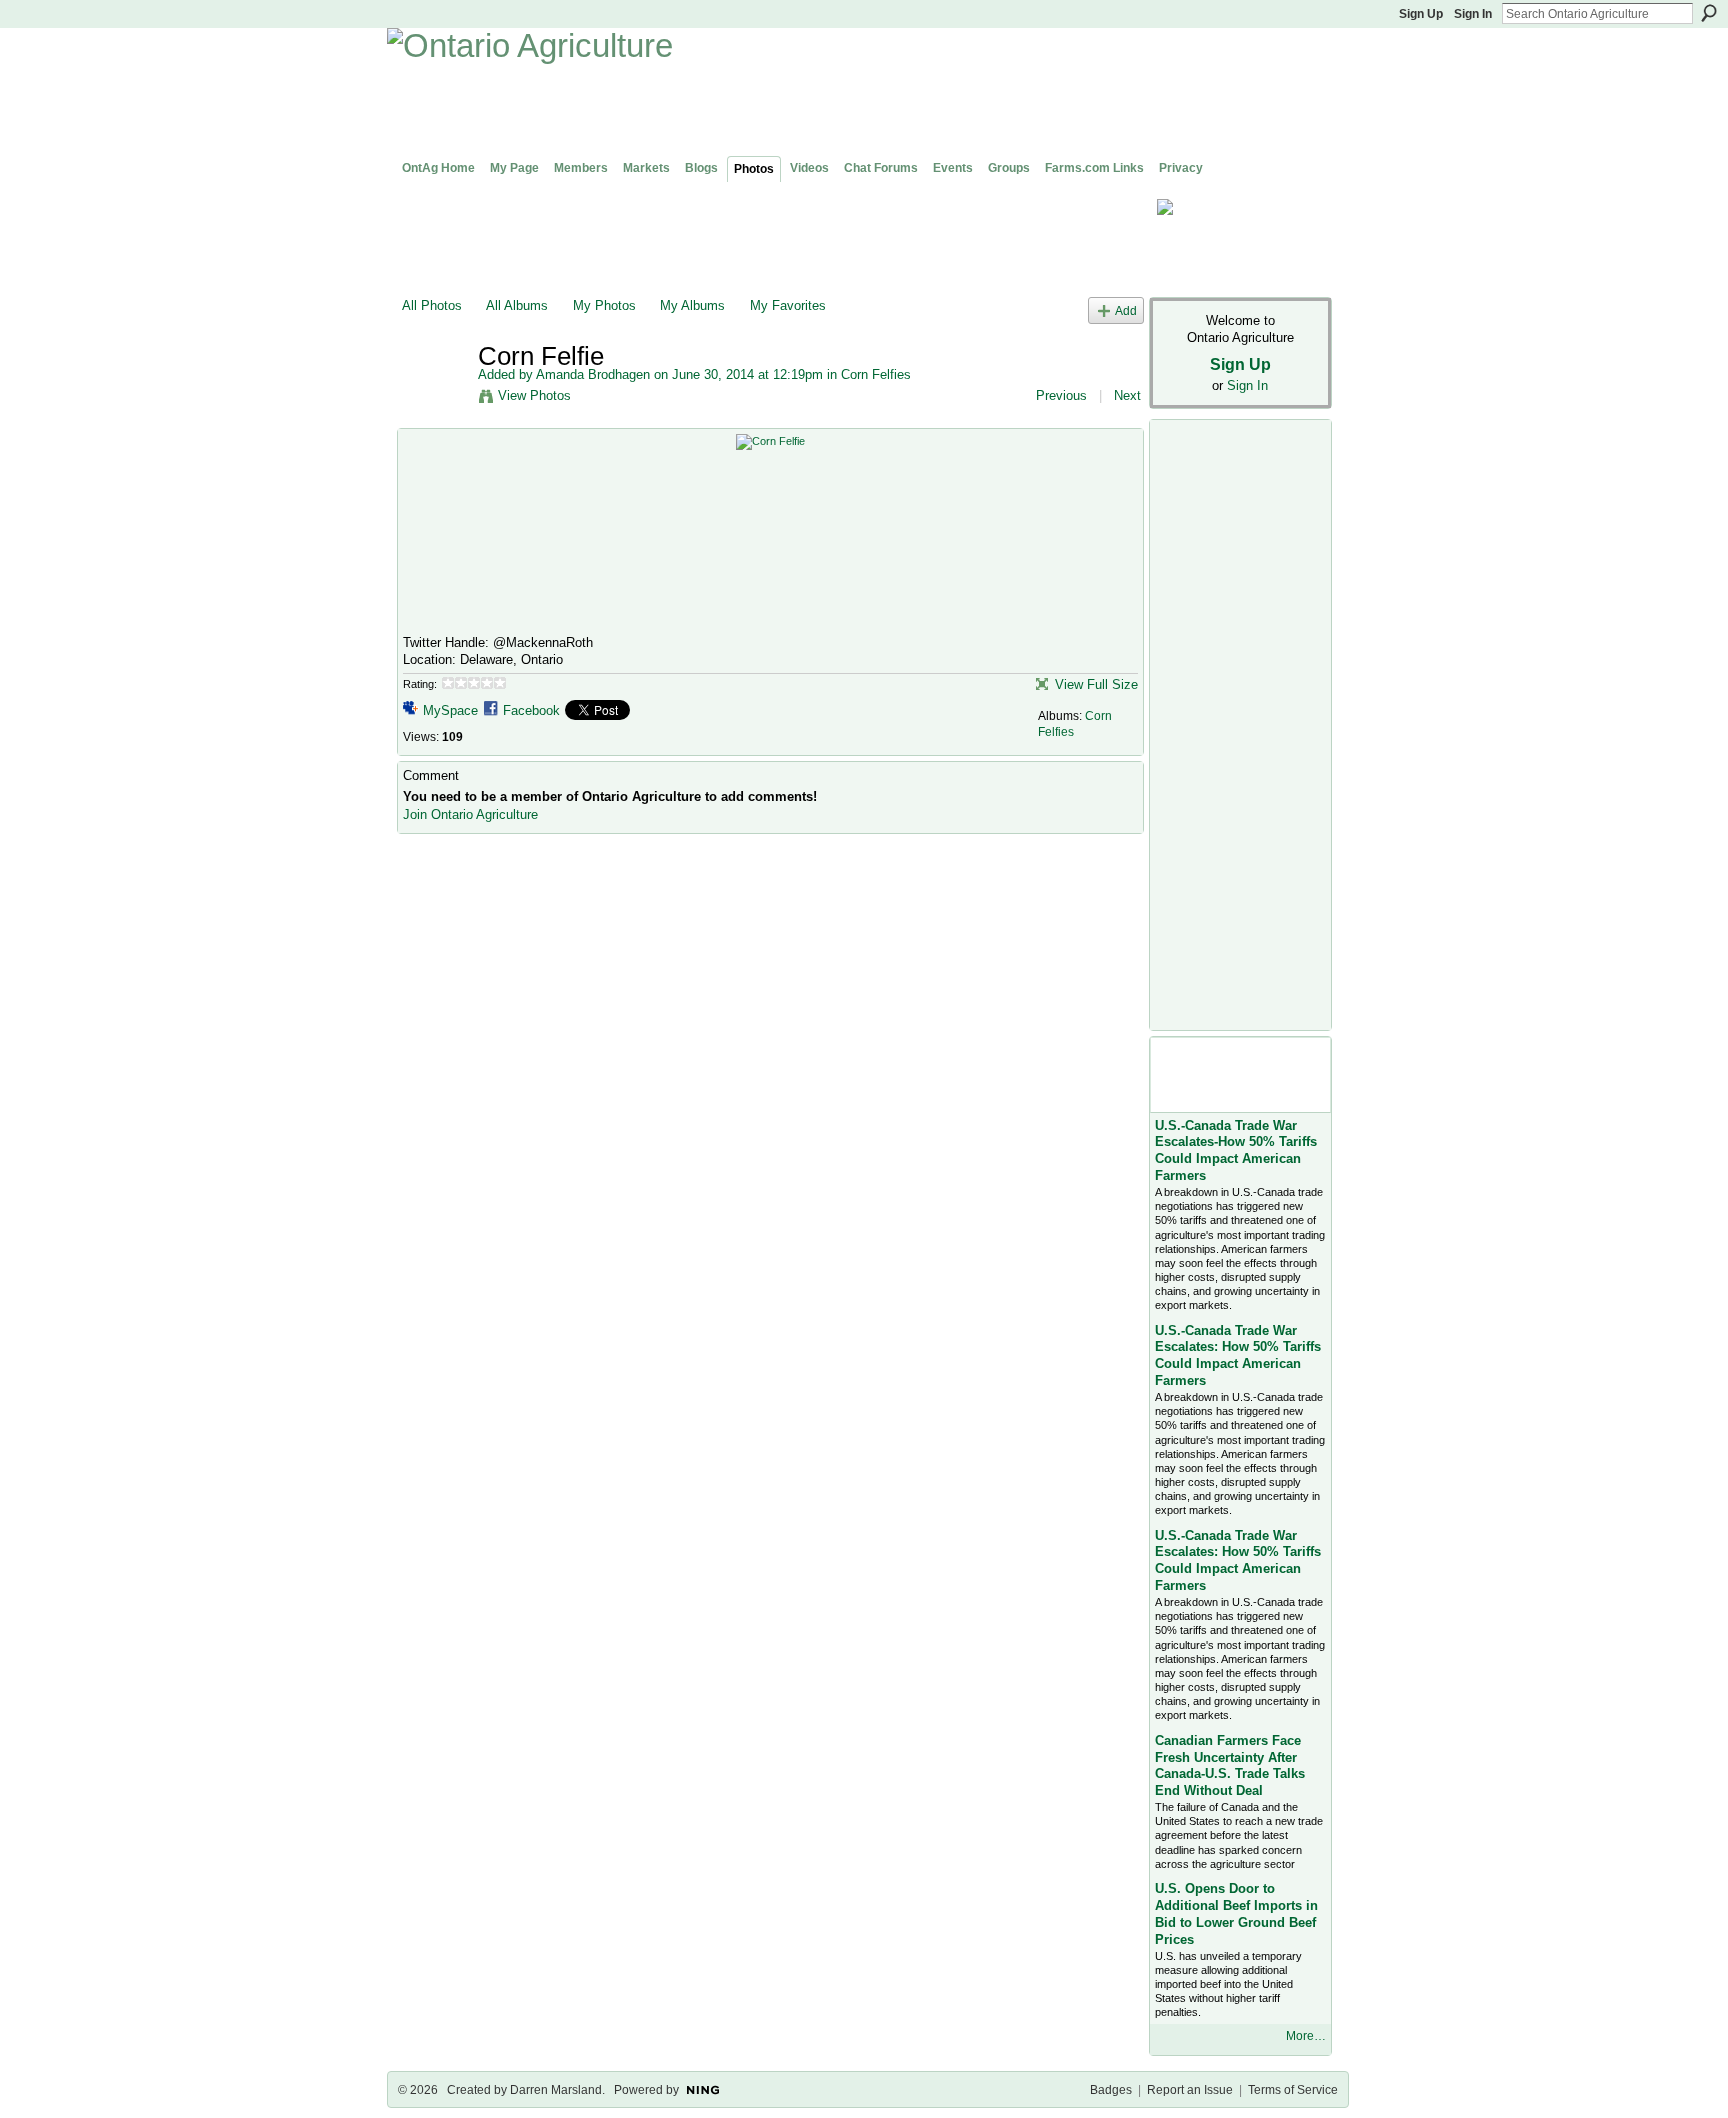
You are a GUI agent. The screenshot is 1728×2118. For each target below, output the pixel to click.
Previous (1061, 395)
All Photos (432, 305)
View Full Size (1096, 684)
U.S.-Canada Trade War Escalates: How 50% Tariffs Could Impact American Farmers (1238, 1356)
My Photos (604, 305)
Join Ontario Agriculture (470, 814)
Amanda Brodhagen (593, 374)
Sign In (1473, 14)
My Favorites (788, 305)
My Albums (692, 305)
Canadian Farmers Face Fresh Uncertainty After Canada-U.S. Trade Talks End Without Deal (1230, 1766)
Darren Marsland (556, 2090)
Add (1126, 310)
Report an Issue (1190, 2090)
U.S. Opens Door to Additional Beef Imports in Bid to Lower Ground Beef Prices (1236, 1914)
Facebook (531, 710)
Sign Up (1421, 14)
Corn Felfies (876, 374)
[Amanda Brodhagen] (434, 398)
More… (1306, 2036)
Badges (1111, 2090)
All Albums (517, 305)
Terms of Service (1293, 2090)
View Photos (534, 395)
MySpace (450, 710)
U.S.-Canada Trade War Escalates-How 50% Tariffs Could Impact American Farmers (1236, 1151)
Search (1709, 13)
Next (1127, 395)
